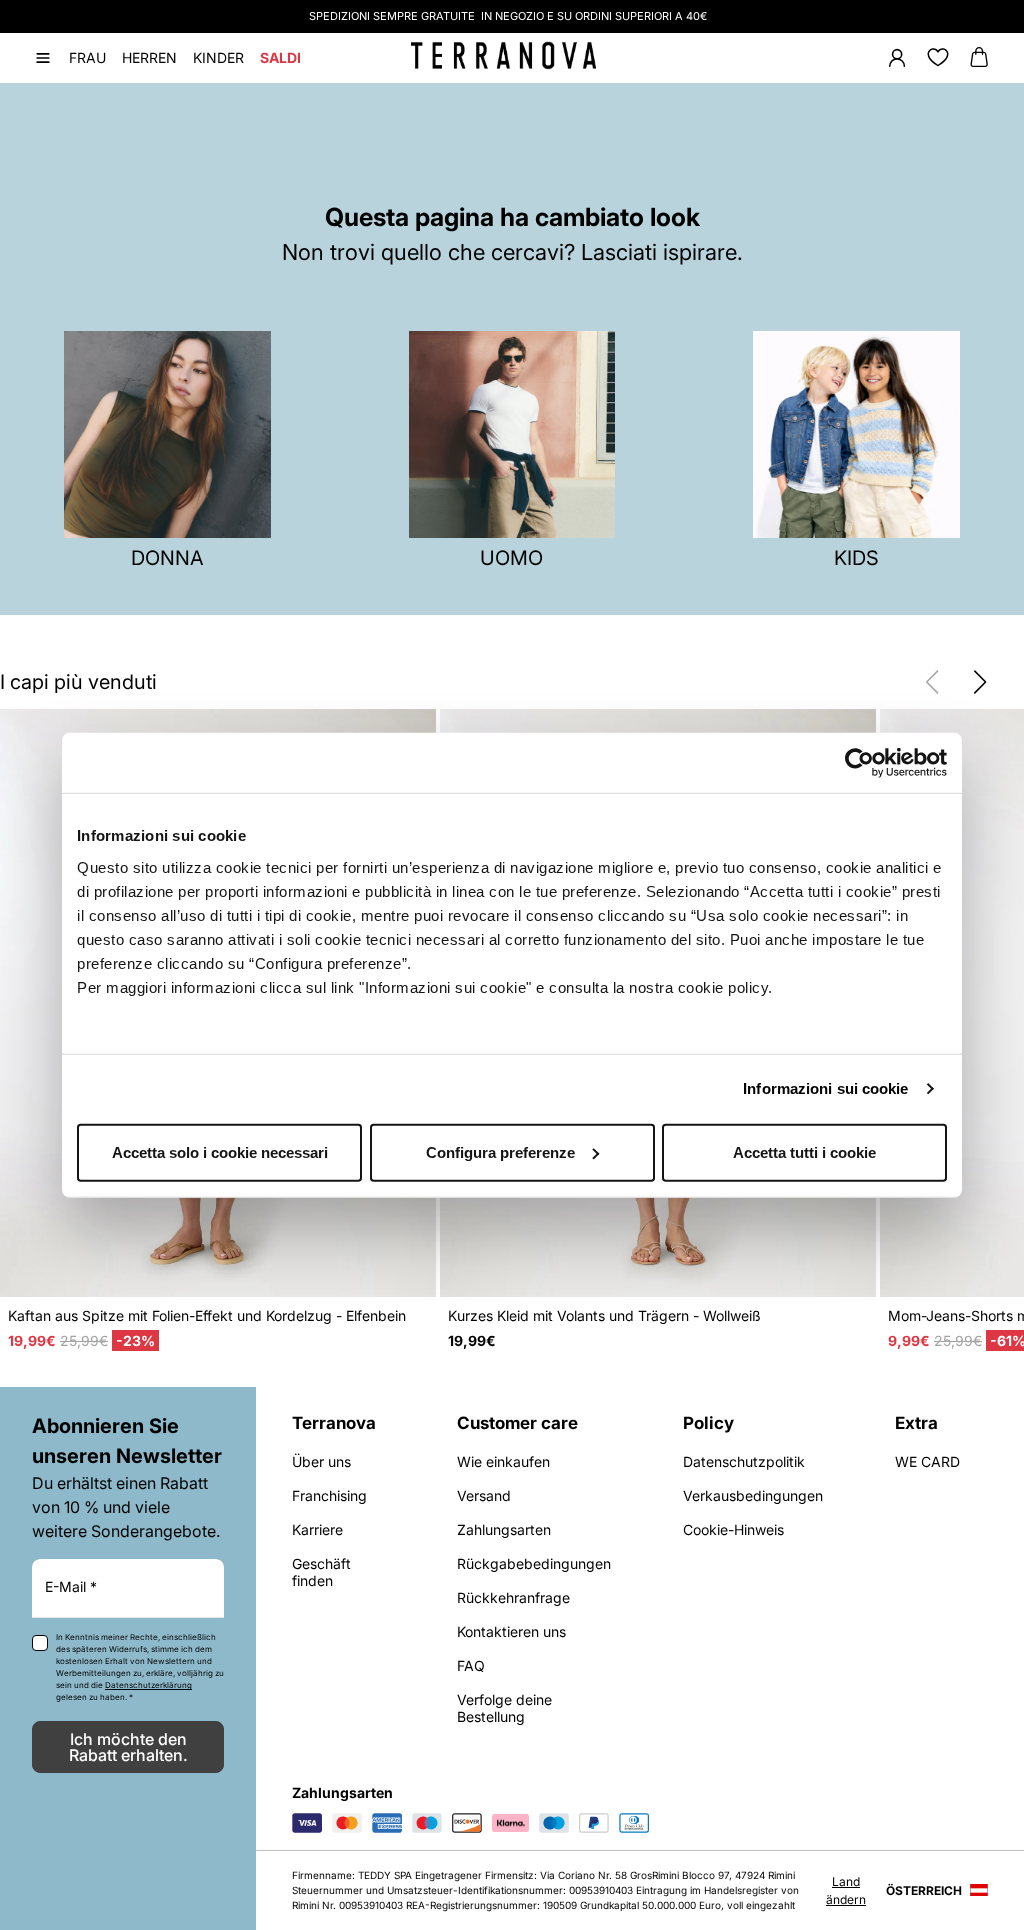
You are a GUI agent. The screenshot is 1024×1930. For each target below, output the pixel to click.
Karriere (317, 1529)
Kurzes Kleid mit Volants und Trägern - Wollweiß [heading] (604, 1315)
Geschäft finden (321, 1572)
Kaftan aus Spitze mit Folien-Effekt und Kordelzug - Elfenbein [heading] (207, 1315)
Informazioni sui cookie (825, 1088)
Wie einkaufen (503, 1461)
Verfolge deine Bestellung (504, 1708)
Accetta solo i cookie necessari (220, 1151)
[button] (980, 682)
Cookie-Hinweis (733, 1529)
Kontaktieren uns (511, 1631)
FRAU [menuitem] (87, 57)
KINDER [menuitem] (218, 57)
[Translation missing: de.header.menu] (43, 58)
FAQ (471, 1665)
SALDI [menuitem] (280, 57)
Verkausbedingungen (753, 1495)
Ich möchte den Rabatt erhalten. (128, 1747)
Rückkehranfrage (513, 1597)
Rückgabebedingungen (534, 1563)
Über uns (321, 1461)
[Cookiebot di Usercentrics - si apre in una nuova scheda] (859, 763)
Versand (484, 1495)
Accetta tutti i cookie (804, 1151)
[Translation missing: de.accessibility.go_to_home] (503, 56)
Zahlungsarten (504, 1529)
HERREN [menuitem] (149, 57)
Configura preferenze (500, 1151)
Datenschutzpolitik (744, 1461)
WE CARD (927, 1461)
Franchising (329, 1495)
